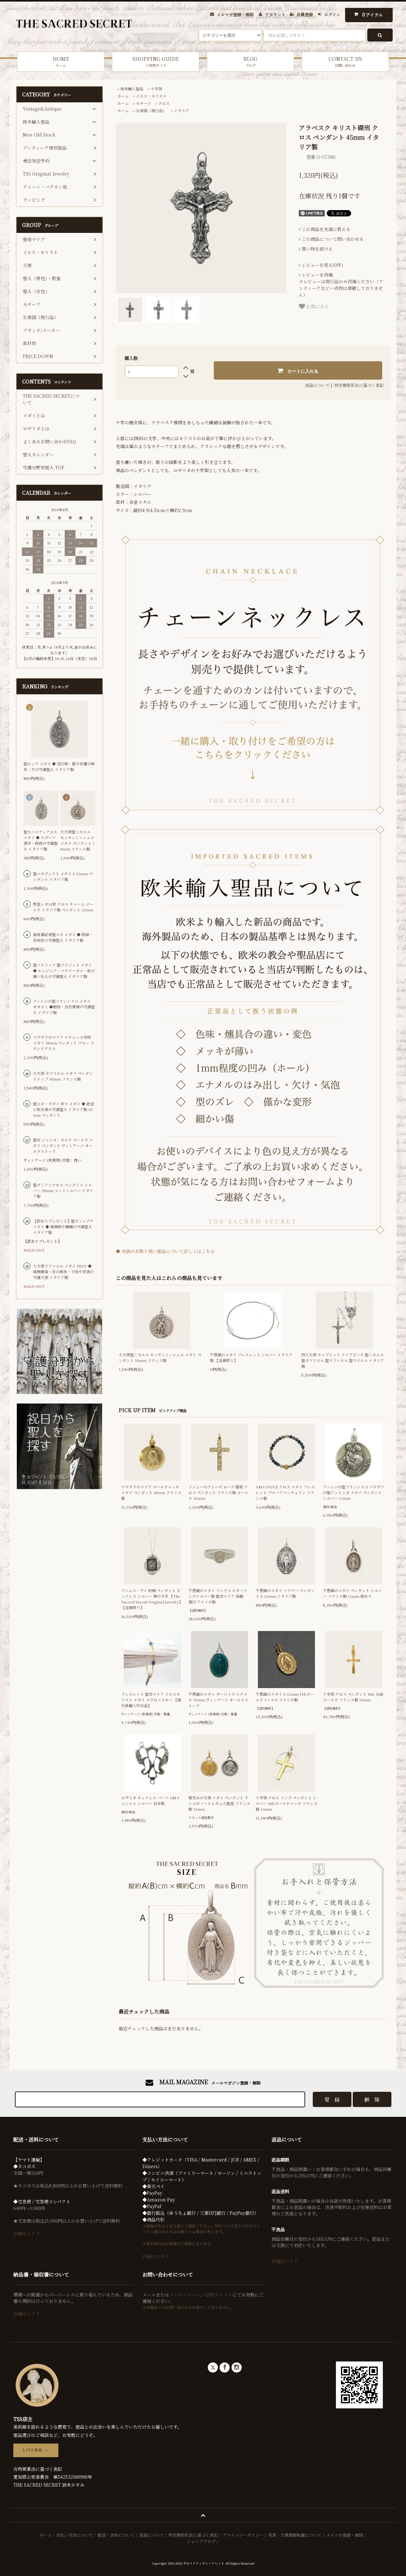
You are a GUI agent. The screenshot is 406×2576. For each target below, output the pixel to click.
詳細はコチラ (27, 2233)
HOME (61, 61)
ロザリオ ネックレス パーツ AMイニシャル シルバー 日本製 (151, 1800)
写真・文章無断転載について (295, 2535)
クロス (164, 103)
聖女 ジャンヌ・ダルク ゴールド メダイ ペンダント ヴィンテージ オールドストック (63, 1145)
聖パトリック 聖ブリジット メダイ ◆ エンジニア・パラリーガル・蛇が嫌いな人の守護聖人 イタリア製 (64, 970)
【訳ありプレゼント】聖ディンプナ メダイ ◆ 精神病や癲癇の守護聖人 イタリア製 (63, 1227)
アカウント (275, 14)
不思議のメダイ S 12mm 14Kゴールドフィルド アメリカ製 (285, 1697)
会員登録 (305, 14)
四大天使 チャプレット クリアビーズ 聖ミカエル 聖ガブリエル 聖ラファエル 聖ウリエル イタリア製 (343, 1360)
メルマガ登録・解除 (235, 14)
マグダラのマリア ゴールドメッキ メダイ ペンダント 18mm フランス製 (151, 1492)
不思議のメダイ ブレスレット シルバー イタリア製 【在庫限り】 (251, 1357)
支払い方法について (75, 2535)
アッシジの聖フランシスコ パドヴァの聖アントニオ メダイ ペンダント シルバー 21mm (354, 1492)
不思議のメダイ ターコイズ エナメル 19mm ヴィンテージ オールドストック (218, 1700)
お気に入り (317, 306)
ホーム (123, 96)
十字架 (156, 89)
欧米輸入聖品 (132, 89)
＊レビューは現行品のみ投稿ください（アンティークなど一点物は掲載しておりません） (341, 285)
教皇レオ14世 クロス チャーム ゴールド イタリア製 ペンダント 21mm (63, 907)
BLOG (250, 61)
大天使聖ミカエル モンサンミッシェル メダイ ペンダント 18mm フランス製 (160, 1357)
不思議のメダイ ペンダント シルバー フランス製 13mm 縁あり (352, 1593)
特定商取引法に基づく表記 (359, 385)
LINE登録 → (36, 2450)
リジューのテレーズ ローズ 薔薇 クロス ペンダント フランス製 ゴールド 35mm (218, 1492)
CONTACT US (345, 61)
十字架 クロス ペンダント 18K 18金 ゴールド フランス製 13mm (353, 1697)
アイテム (373, 14)
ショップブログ (201, 2541)
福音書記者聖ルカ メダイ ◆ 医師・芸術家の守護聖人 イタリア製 (63, 937)
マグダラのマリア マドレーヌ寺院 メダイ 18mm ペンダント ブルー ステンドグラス (64, 1043)
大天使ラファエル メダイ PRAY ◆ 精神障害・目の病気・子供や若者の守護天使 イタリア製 (63, 1272)
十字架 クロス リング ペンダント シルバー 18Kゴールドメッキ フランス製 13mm (287, 1803)
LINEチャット (218, 2295)
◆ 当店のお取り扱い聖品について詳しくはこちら (165, 1251)
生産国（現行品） (151, 110)
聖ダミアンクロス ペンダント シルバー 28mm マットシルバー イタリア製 (63, 1190)
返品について (318, 385)
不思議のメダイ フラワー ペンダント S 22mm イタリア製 (285, 1593)
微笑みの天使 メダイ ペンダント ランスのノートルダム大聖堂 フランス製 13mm (219, 1803)
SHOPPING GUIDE (156, 61)
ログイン (332, 14)
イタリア (181, 110)
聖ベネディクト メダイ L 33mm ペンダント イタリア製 (63, 876)
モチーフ (144, 103)
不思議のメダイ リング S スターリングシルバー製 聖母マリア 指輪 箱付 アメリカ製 (218, 1596)
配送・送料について (116, 2535)
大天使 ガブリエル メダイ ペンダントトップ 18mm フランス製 (63, 1076)
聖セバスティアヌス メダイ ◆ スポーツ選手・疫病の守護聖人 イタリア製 (41, 840)
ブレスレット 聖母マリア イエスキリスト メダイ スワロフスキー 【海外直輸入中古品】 (151, 1700)
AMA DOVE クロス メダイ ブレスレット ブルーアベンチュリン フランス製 (285, 1492)
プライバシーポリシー (243, 2535)
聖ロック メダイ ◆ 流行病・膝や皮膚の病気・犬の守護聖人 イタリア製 (59, 766)
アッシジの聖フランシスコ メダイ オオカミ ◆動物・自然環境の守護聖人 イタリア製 (64, 1007)
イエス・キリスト (151, 96)
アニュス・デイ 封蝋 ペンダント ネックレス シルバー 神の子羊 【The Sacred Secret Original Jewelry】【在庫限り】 (152, 1599)
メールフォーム (184, 2295)
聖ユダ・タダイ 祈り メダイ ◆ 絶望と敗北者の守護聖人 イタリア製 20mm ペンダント (63, 1109)
